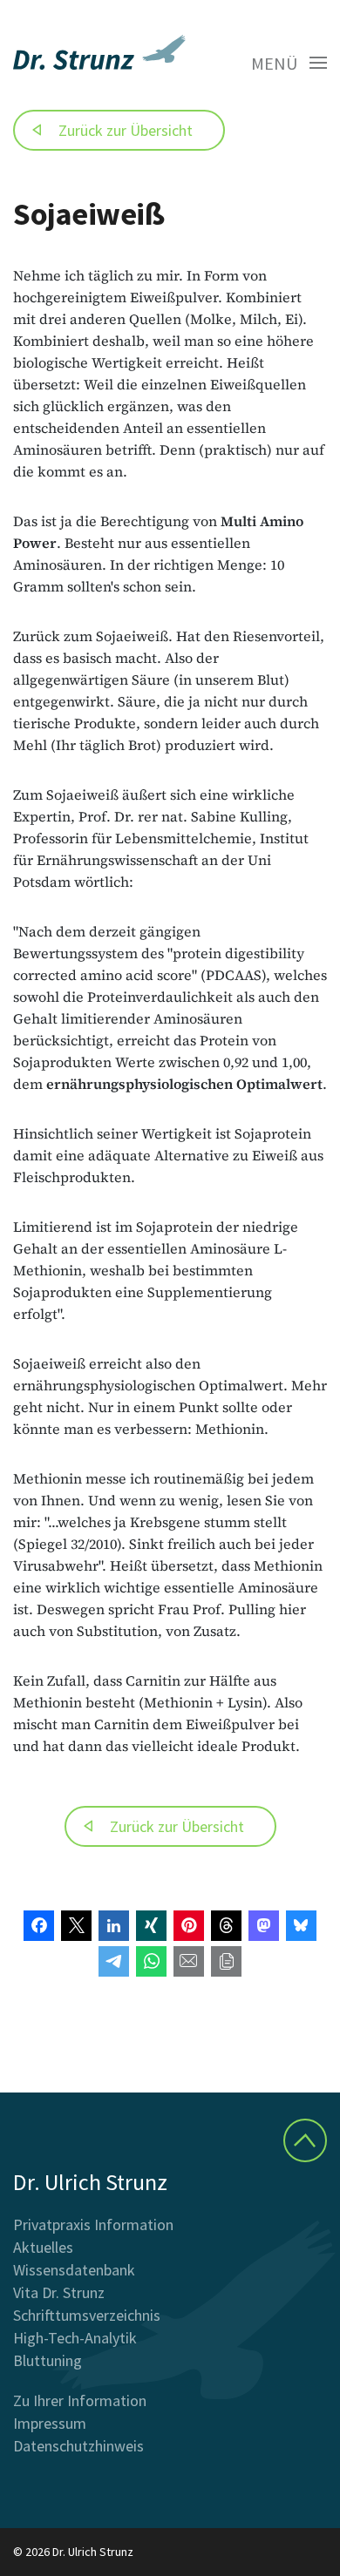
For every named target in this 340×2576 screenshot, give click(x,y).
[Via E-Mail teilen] (189, 1961)
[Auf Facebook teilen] (39, 1926)
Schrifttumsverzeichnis (87, 2315)
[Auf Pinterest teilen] (189, 1926)
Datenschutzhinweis (78, 2446)
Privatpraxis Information (93, 2224)
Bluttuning (48, 2360)
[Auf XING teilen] (151, 1926)
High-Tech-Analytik (75, 2338)
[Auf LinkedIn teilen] (114, 1926)
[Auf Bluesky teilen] (301, 1926)
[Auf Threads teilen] (226, 1926)
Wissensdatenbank (74, 2270)
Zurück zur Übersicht (126, 130)
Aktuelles (43, 2247)
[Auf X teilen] (76, 1926)
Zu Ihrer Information (80, 2400)
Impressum (50, 2423)
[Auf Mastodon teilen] (264, 1926)
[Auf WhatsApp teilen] (151, 1961)
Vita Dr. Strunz (59, 2292)
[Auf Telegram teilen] (114, 1961)
